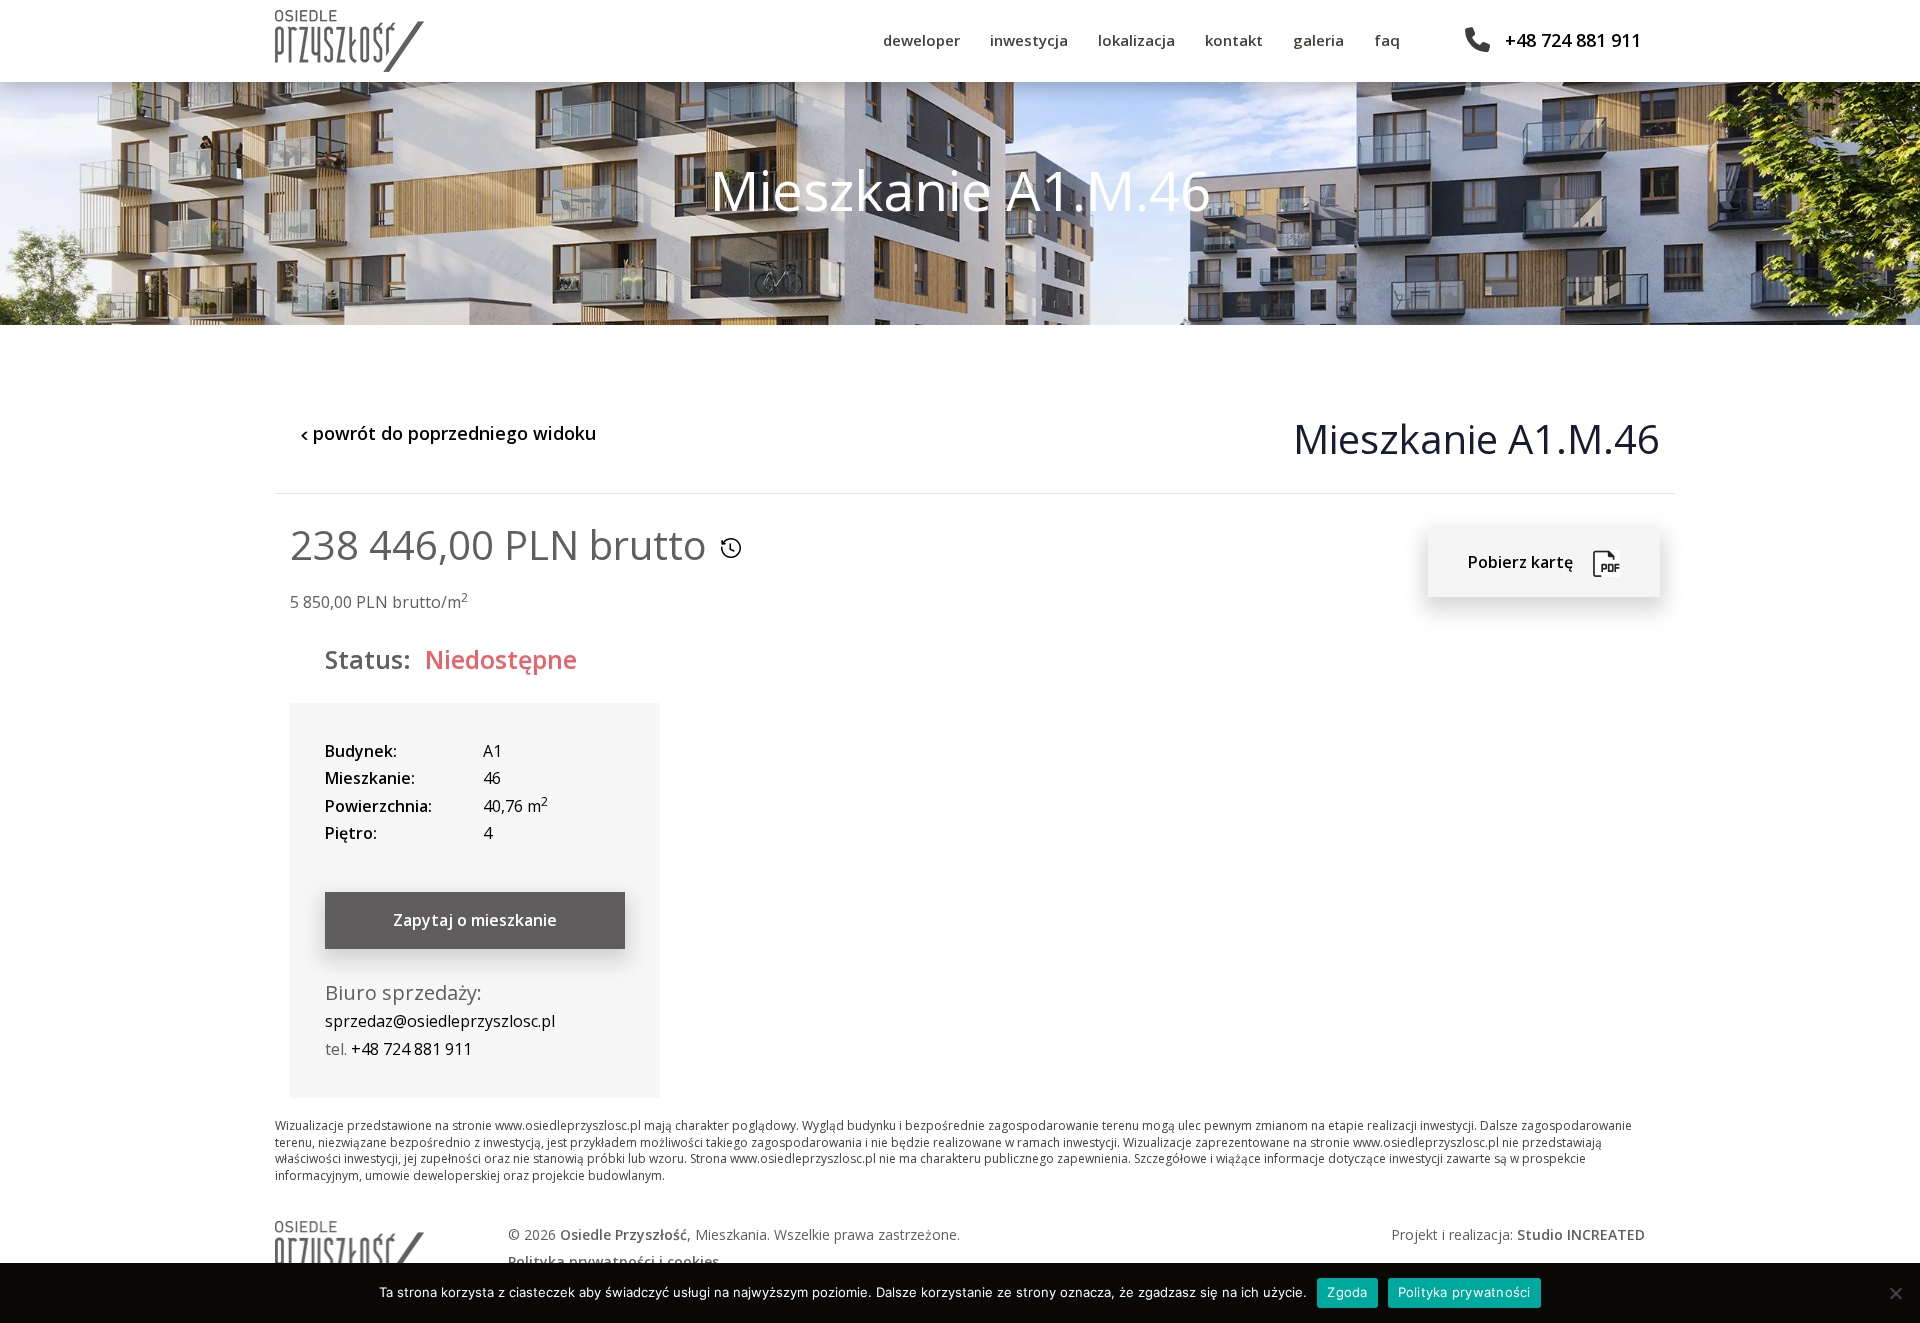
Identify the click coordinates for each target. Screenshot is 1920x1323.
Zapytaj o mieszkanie (475, 920)
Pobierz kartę (1530, 562)
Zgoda (1347, 1292)
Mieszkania (731, 1234)
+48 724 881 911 (1573, 40)
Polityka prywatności (1464, 1292)
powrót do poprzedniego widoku (452, 433)
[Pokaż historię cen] (731, 548)
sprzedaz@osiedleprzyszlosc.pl (440, 1021)
